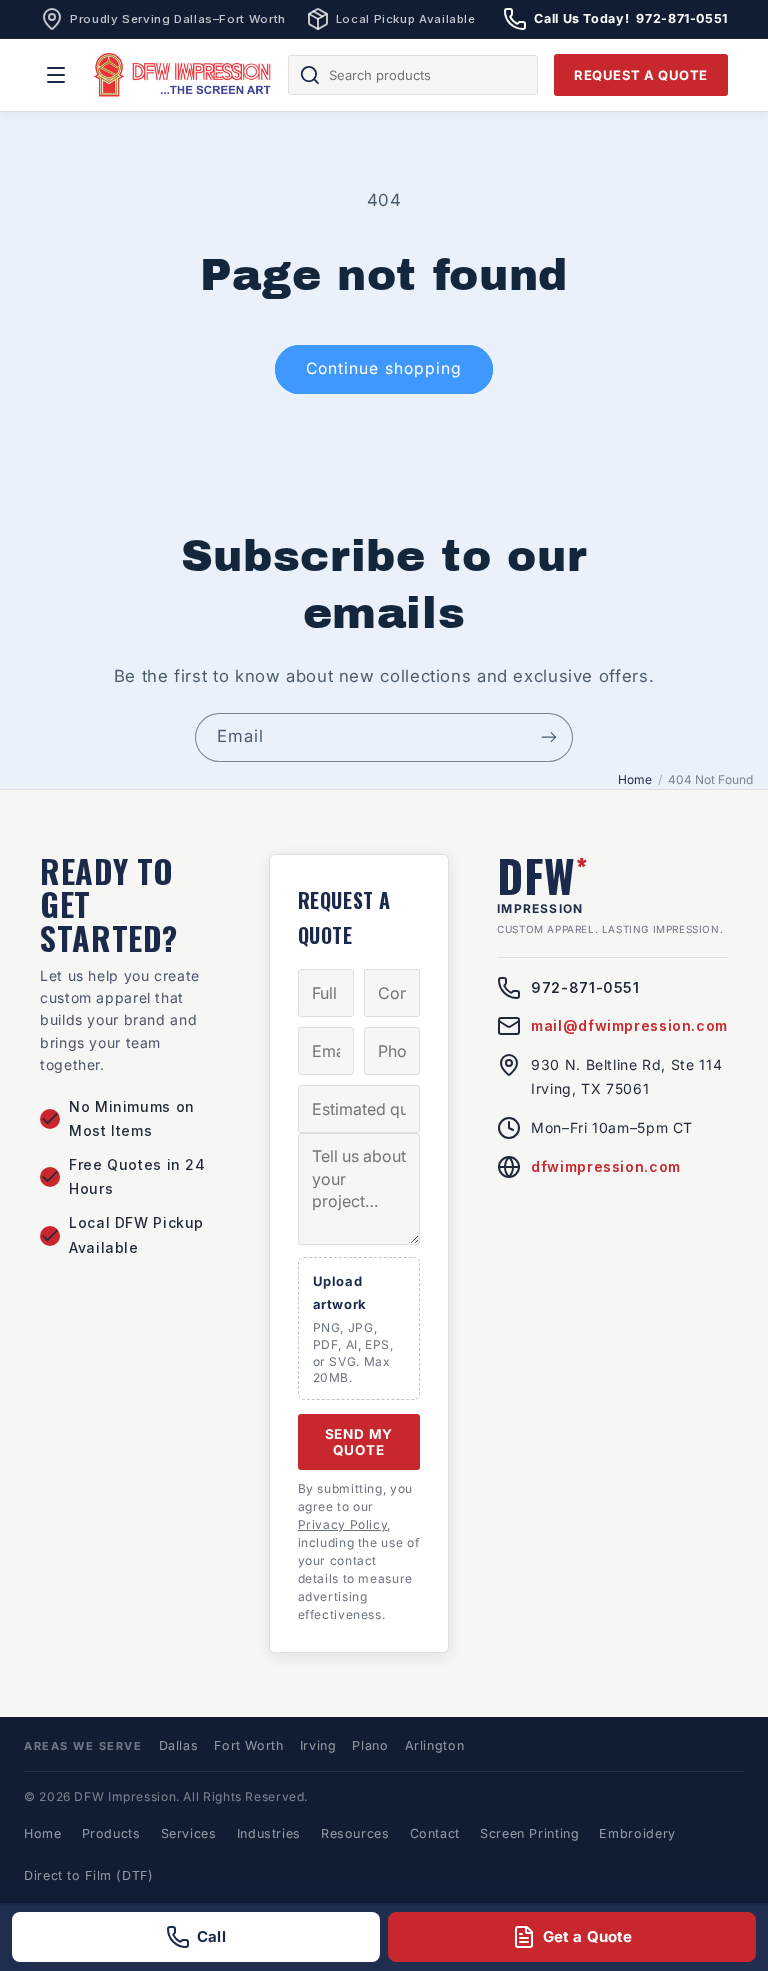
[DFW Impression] (183, 75)
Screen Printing (529, 1833)
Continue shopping (384, 368)
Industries (269, 1833)
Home (635, 779)
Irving (318, 1745)
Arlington (435, 1745)
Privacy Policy (343, 1524)
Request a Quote (641, 75)
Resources (355, 1833)
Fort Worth (248, 1745)
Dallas (179, 1745)
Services (189, 1833)
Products (111, 1833)
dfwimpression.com (606, 1166)
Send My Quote (359, 1442)
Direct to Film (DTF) (89, 1875)
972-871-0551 (585, 987)
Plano (370, 1745)
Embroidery (637, 1833)
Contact (435, 1833)
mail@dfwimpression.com (629, 1025)
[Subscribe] (549, 737)
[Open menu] (56, 75)
